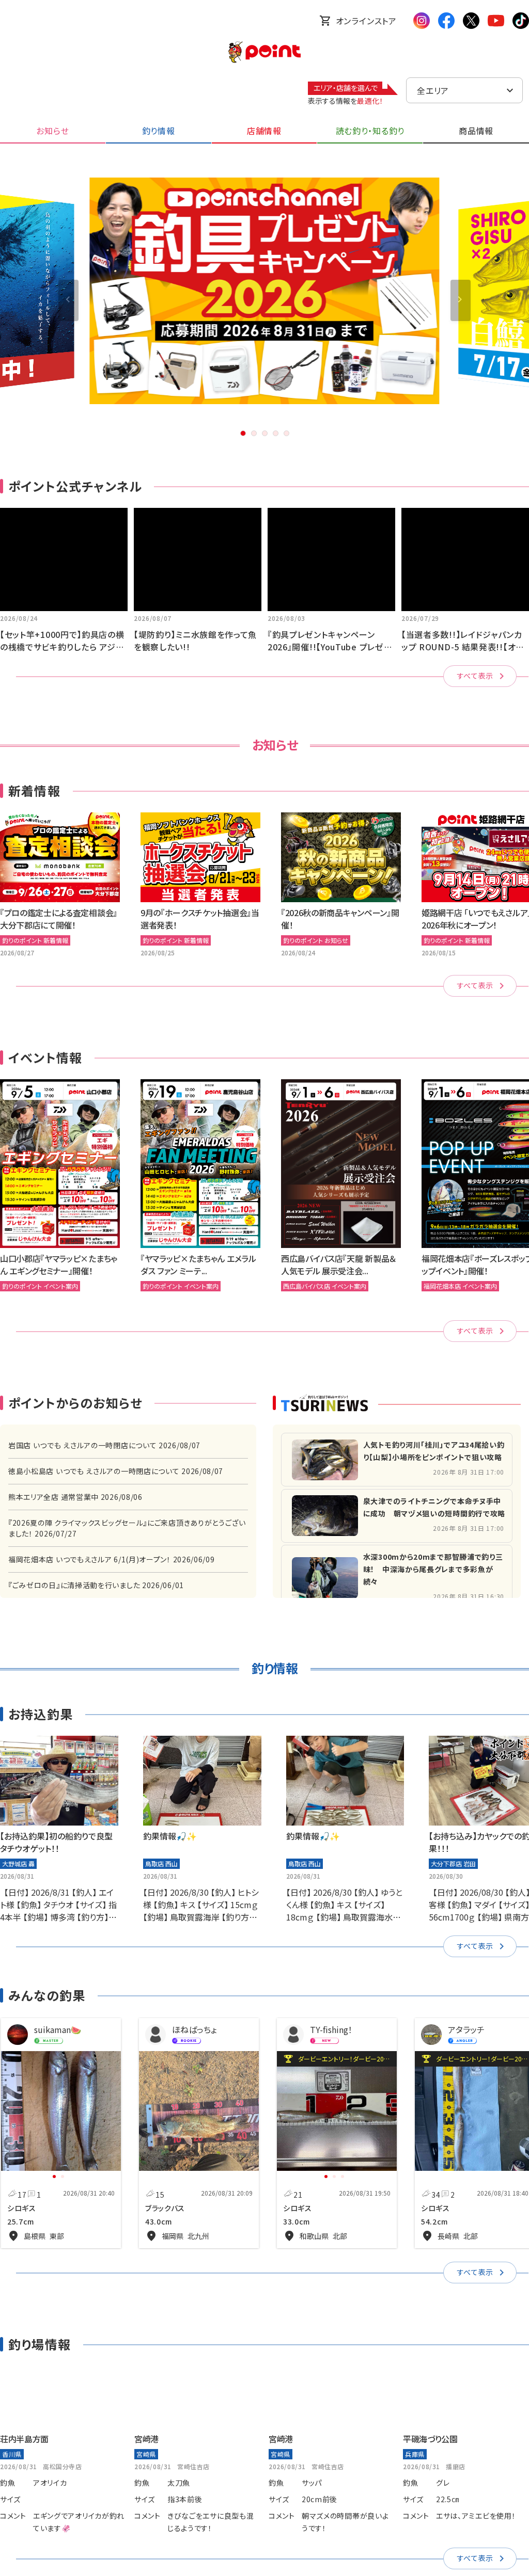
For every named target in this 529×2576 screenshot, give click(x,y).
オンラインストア (366, 21)
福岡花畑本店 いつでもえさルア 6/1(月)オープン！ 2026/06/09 (112, 1559)
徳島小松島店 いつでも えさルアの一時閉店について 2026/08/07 (116, 1471)
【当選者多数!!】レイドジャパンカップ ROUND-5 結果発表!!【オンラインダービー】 (462, 647)
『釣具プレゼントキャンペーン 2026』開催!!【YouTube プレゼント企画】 (329, 647)
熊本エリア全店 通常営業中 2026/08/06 (75, 1497)
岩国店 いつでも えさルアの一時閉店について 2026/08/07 (104, 1445)
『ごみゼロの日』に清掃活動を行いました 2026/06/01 (96, 1585)
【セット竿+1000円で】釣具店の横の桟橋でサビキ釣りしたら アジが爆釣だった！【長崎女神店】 (62, 647)
